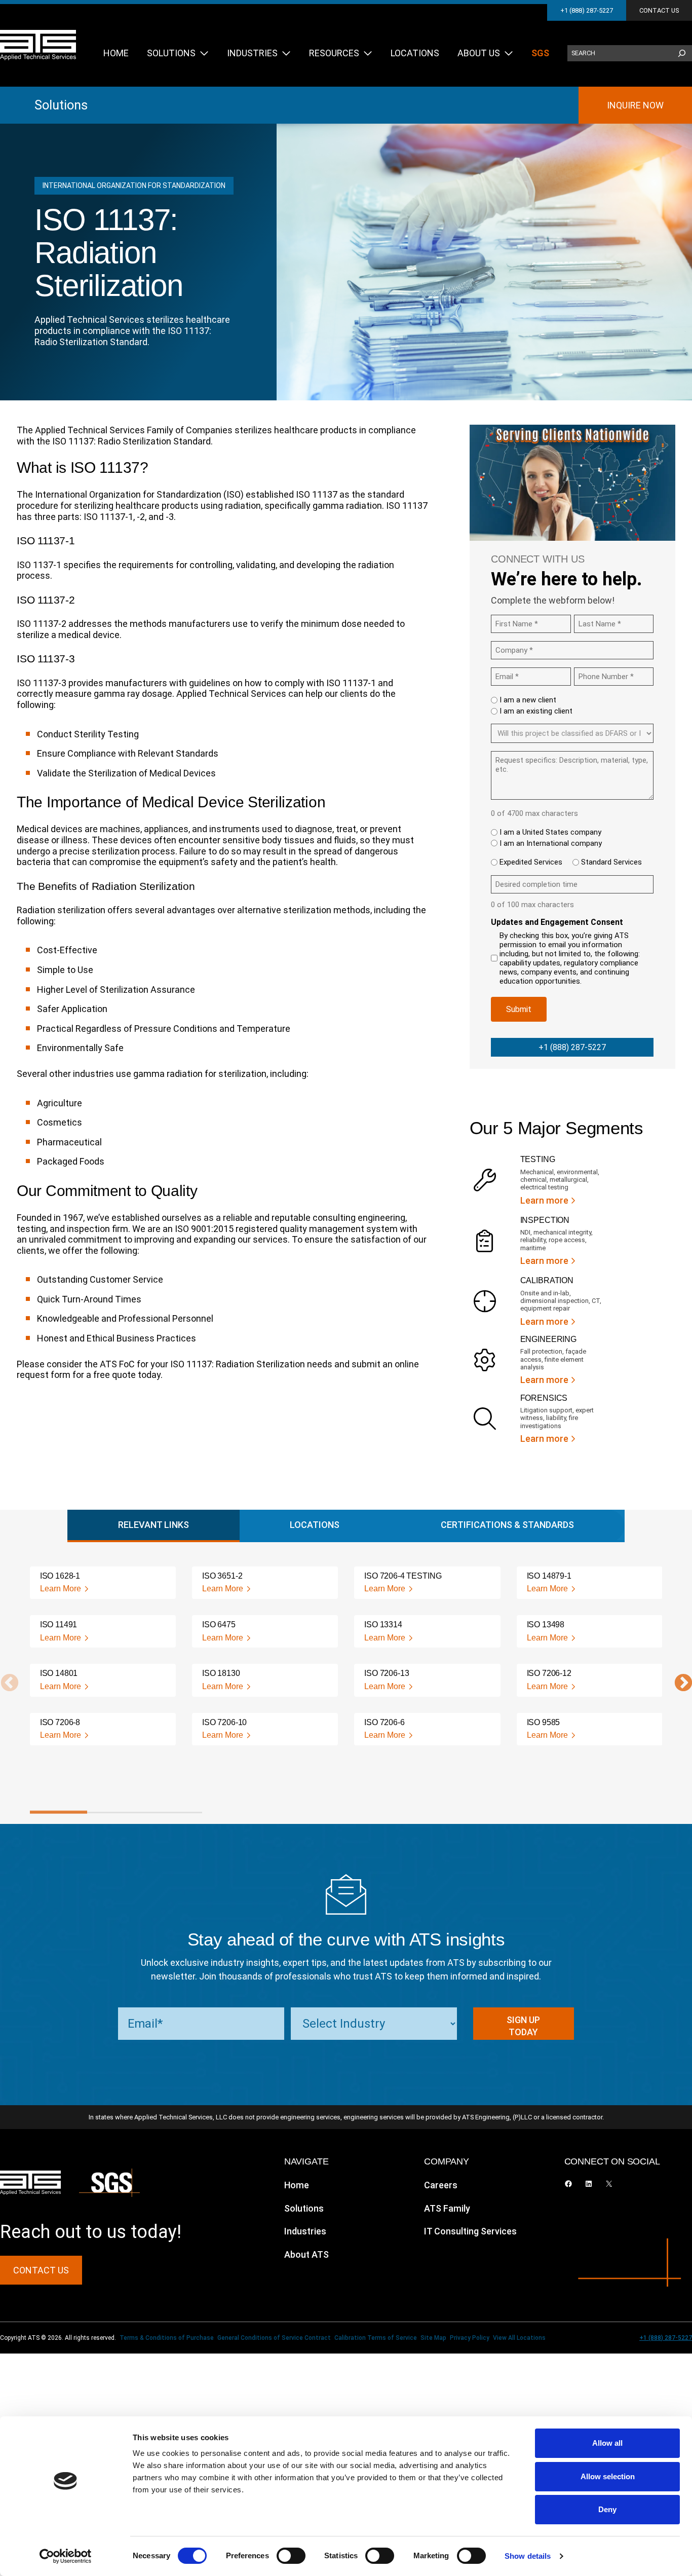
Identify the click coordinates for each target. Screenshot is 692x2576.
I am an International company (551, 843)
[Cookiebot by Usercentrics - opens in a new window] (66, 2556)
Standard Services (611, 862)
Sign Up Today (523, 2026)
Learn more (544, 1200)
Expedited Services (531, 862)
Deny (607, 2509)
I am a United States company (550, 832)
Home (297, 2185)
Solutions (61, 105)
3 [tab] (173, 1812)
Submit (519, 1009)
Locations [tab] (315, 1525)
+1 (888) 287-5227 (587, 10)
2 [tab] (116, 1812)
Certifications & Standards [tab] (507, 1525)
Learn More (61, 1589)
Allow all (607, 2443)
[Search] (682, 53)
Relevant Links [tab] (153, 1525)
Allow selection (608, 2476)
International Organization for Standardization (134, 185)
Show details (528, 2556)
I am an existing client (536, 711)
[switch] (291, 2556)
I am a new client (528, 700)
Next (678, 1684)
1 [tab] (59, 1812)
